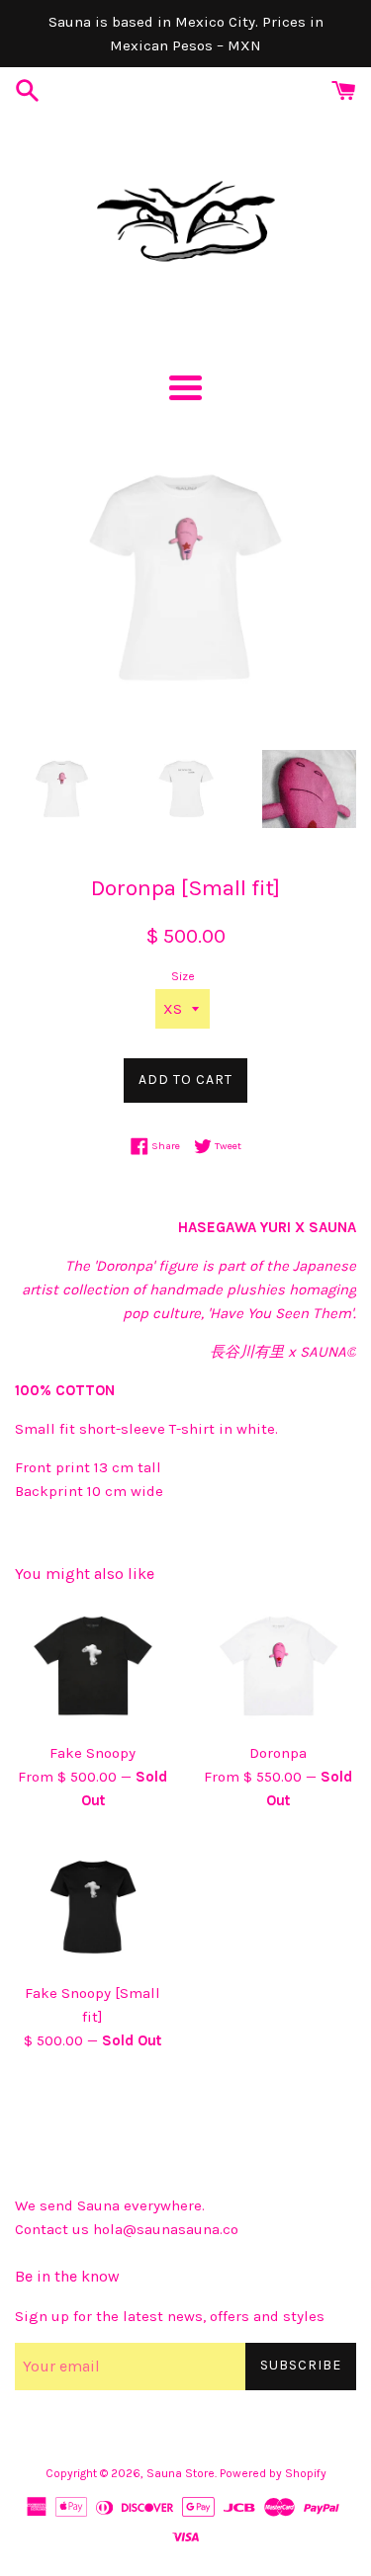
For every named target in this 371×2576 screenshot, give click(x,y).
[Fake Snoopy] (93, 1665)
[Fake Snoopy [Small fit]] (93, 1907)
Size (183, 976)
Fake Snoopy (93, 1753)
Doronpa (278, 1753)
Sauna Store (181, 2473)
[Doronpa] (279, 1665)
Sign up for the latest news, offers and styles (170, 2316)
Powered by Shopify (273, 2473)
